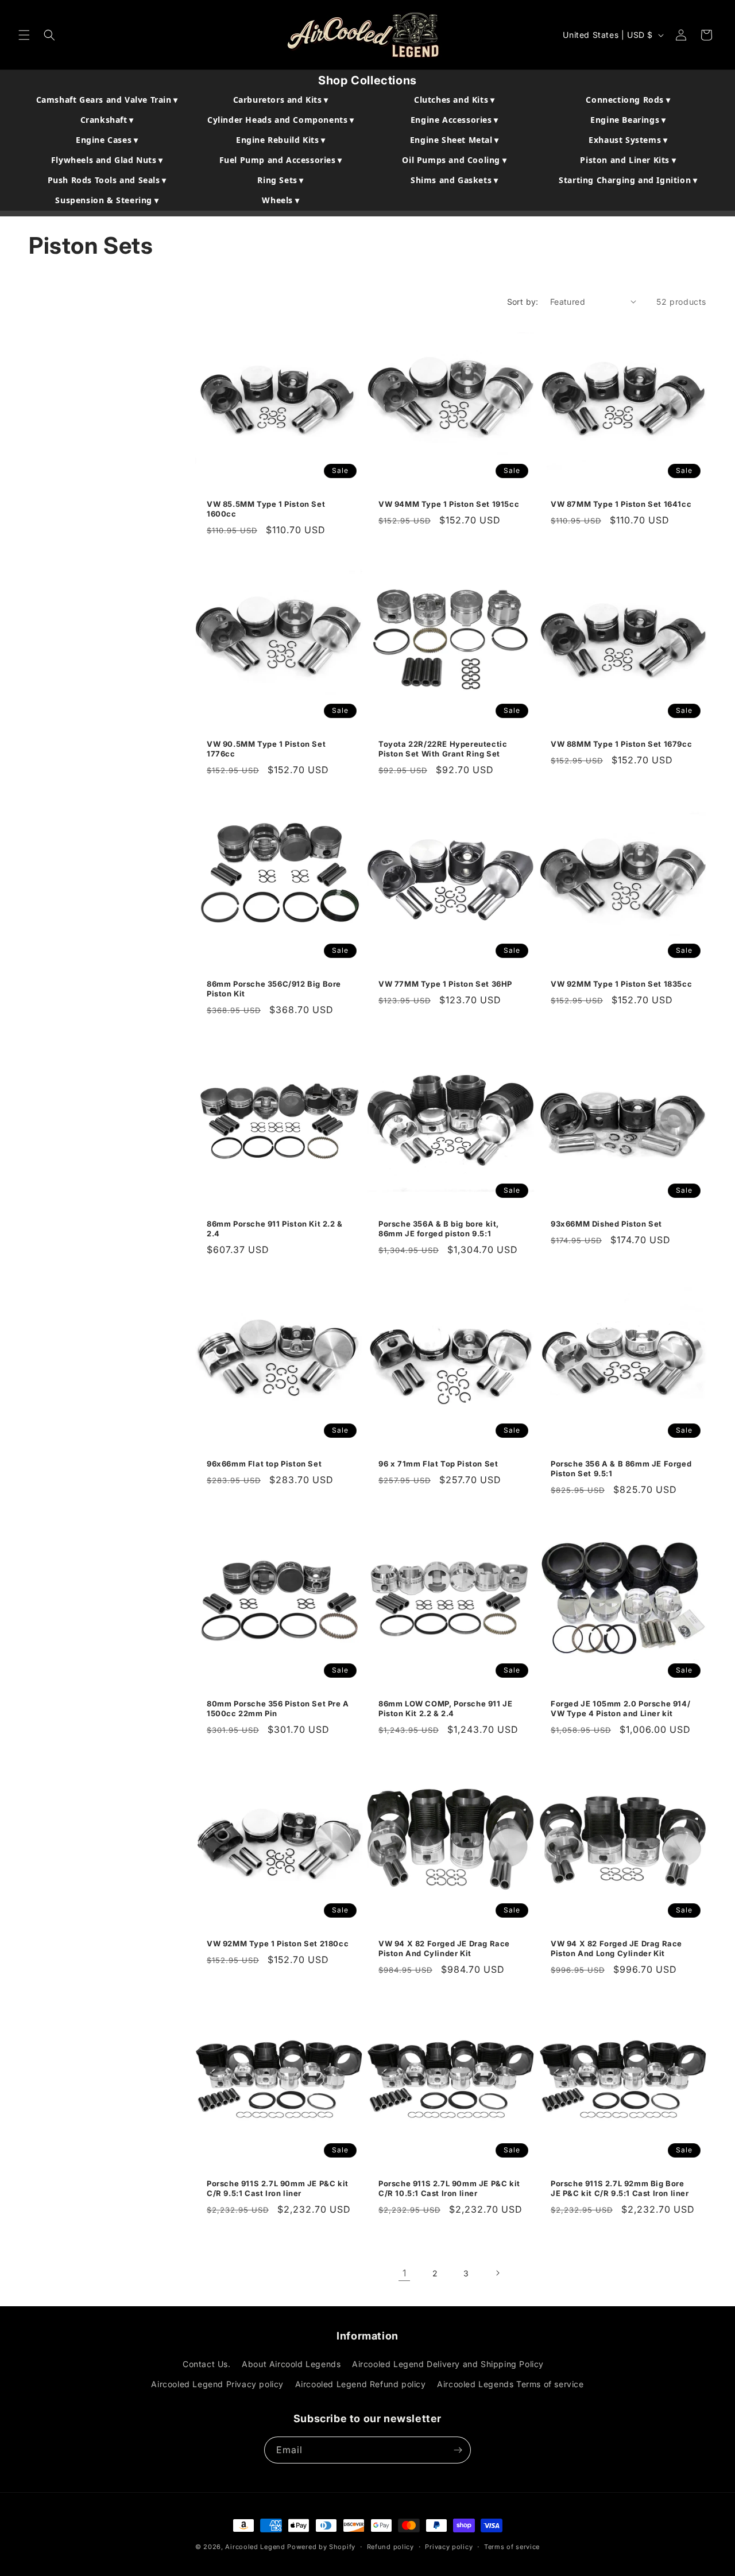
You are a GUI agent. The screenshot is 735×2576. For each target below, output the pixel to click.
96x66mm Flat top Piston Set (264, 1464)
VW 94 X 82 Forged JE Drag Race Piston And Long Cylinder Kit (616, 1948)
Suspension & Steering (107, 200)
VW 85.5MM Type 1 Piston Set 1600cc (266, 509)
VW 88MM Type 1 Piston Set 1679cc (621, 744)
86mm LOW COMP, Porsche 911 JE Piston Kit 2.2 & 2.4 (445, 1708)
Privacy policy (449, 2547)
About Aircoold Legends (291, 2364)
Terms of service (512, 2547)
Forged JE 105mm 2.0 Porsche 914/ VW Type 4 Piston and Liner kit (620, 1708)
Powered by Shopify (321, 2547)
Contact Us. (207, 2364)
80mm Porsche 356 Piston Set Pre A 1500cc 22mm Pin (278, 1708)
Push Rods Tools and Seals (107, 180)
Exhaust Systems (628, 140)
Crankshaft (107, 120)
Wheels (281, 200)
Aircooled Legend (255, 2547)
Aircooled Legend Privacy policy (217, 2385)
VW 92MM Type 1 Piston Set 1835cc (621, 984)
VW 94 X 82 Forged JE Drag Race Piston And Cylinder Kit (444, 1948)
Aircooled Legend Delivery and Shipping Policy (448, 2364)
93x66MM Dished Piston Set (606, 1224)
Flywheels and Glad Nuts (107, 160)
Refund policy (390, 2547)
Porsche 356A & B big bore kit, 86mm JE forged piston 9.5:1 (439, 1229)
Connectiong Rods (628, 100)
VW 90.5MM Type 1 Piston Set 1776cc (266, 749)
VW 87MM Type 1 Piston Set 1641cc (621, 504)
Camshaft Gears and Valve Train (107, 100)
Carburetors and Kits (281, 100)
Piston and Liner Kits (628, 160)
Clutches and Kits (454, 100)
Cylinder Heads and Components (281, 120)
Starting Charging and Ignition (628, 180)
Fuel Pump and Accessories (281, 160)
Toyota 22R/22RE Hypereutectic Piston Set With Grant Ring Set (443, 749)
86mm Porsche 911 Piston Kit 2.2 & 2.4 (275, 1229)
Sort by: (523, 302)
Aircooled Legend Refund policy (361, 2385)
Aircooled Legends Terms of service (510, 2385)
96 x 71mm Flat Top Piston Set (438, 1464)
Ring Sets (281, 180)
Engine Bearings (628, 120)
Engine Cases (107, 140)
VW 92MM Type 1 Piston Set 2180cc (278, 1943)
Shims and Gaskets (454, 180)
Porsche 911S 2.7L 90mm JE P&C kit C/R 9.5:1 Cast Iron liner (278, 2188)
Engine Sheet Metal (454, 140)
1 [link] (405, 2273)
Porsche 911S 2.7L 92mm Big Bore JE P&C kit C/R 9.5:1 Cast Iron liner (620, 2188)
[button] (24, 35)
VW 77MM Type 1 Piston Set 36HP (445, 984)
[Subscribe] (458, 2450)
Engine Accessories (454, 120)
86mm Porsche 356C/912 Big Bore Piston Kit (274, 989)
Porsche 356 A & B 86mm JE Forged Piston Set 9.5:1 (621, 1469)
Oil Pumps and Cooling (454, 160)
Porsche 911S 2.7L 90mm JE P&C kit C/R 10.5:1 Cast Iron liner (449, 2188)
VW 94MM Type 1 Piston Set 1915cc (449, 504)
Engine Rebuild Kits (281, 140)
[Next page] (497, 2273)
